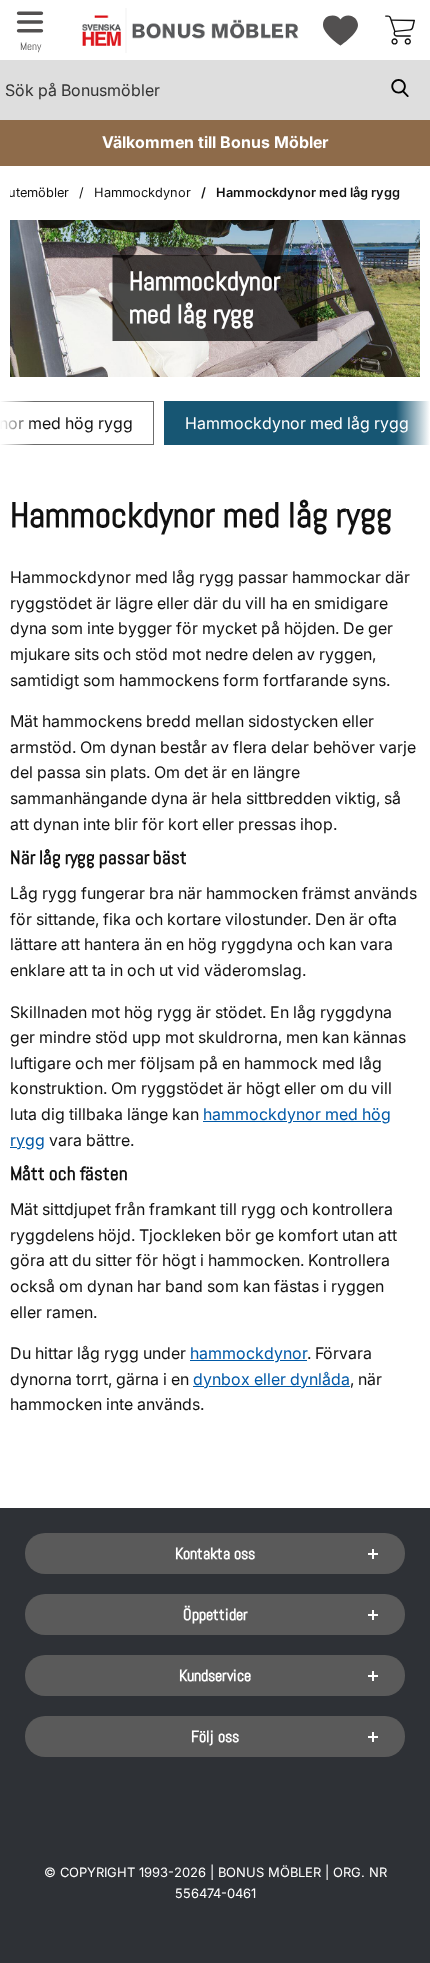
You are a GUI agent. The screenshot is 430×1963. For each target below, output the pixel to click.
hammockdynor (248, 1353)
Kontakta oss (215, 1553)
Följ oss (215, 1736)
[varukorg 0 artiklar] (400, 30)
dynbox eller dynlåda (271, 1379)
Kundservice (215, 1675)
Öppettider (215, 1614)
